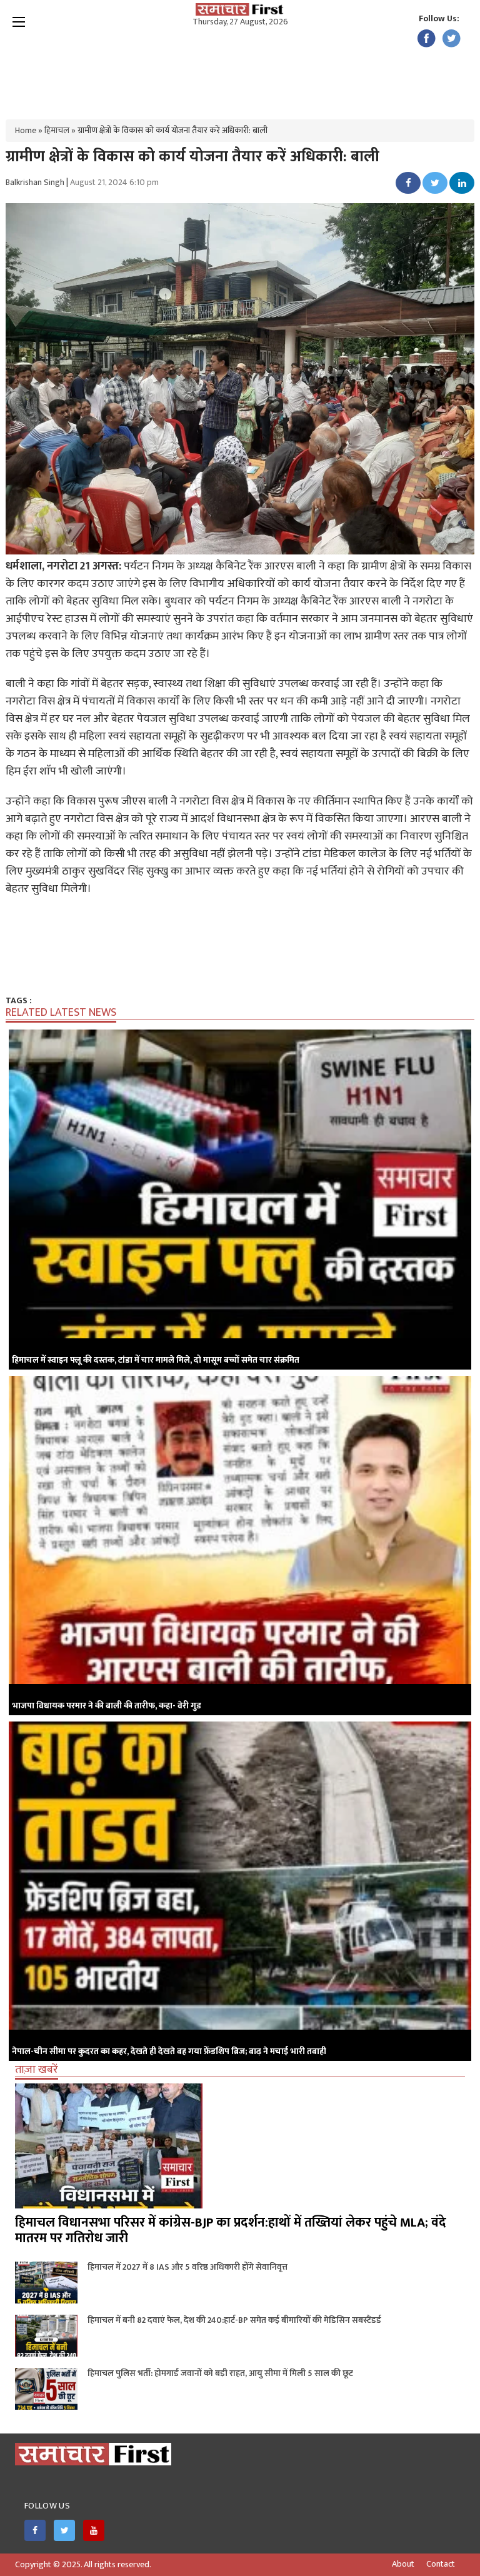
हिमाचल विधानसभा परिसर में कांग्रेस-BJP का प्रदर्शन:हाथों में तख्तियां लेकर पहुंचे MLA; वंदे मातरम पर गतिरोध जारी (231, 2230)
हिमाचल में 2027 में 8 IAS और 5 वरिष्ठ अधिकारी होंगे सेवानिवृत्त (187, 2267)
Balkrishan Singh (35, 182)
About (403, 2564)
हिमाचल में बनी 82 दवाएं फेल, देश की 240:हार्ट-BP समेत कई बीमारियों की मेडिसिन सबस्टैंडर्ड (234, 2320)
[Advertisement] (240, 69)
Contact (441, 2564)
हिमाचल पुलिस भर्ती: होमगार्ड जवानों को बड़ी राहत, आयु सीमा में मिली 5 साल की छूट (220, 2373)
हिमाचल (57, 130)
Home (26, 130)
